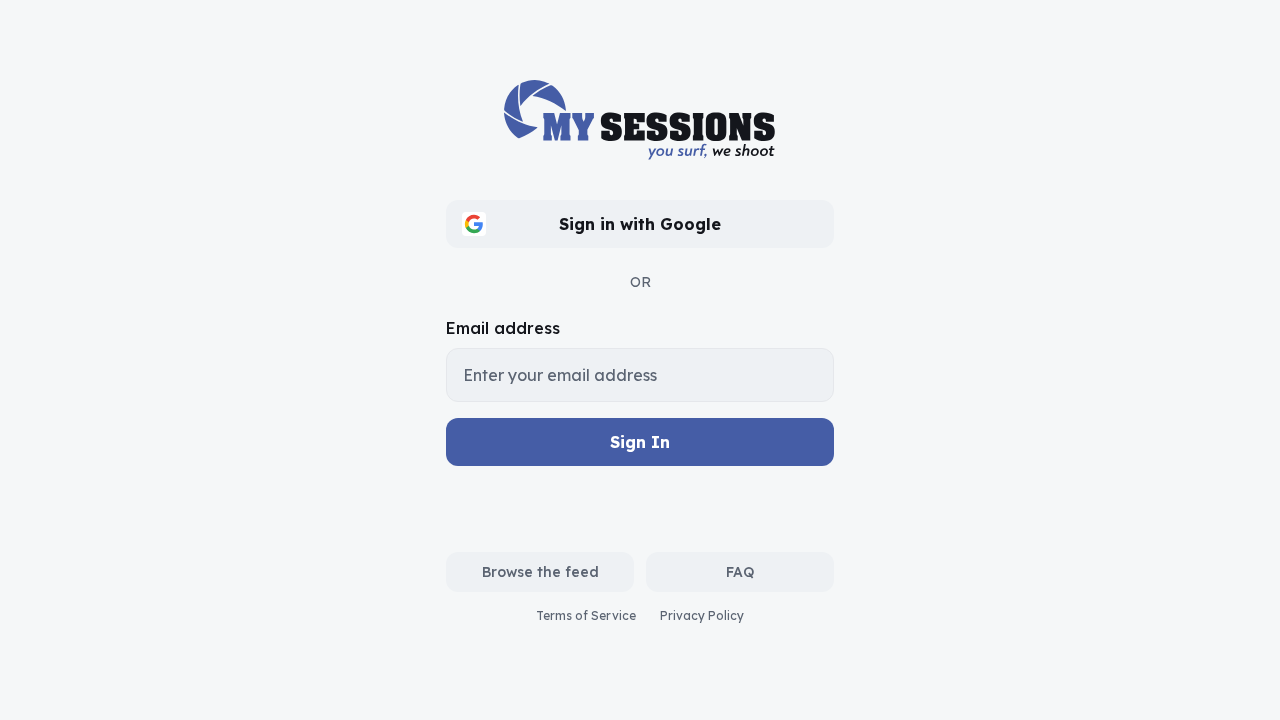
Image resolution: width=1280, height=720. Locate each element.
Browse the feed (540, 572)
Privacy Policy (702, 615)
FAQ (740, 572)
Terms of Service (586, 615)
